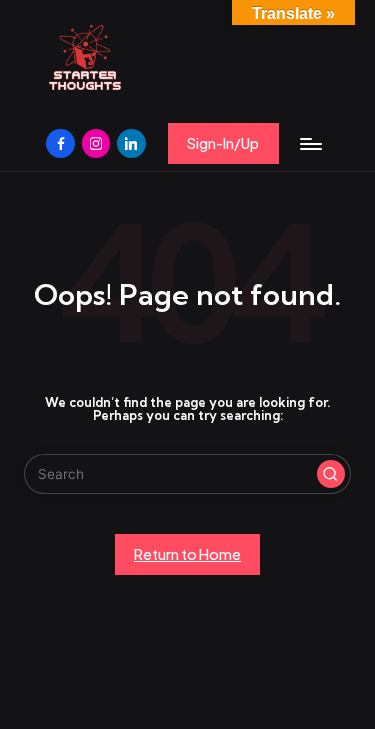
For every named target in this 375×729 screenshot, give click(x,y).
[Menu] (310, 143)
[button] (223, 143)
